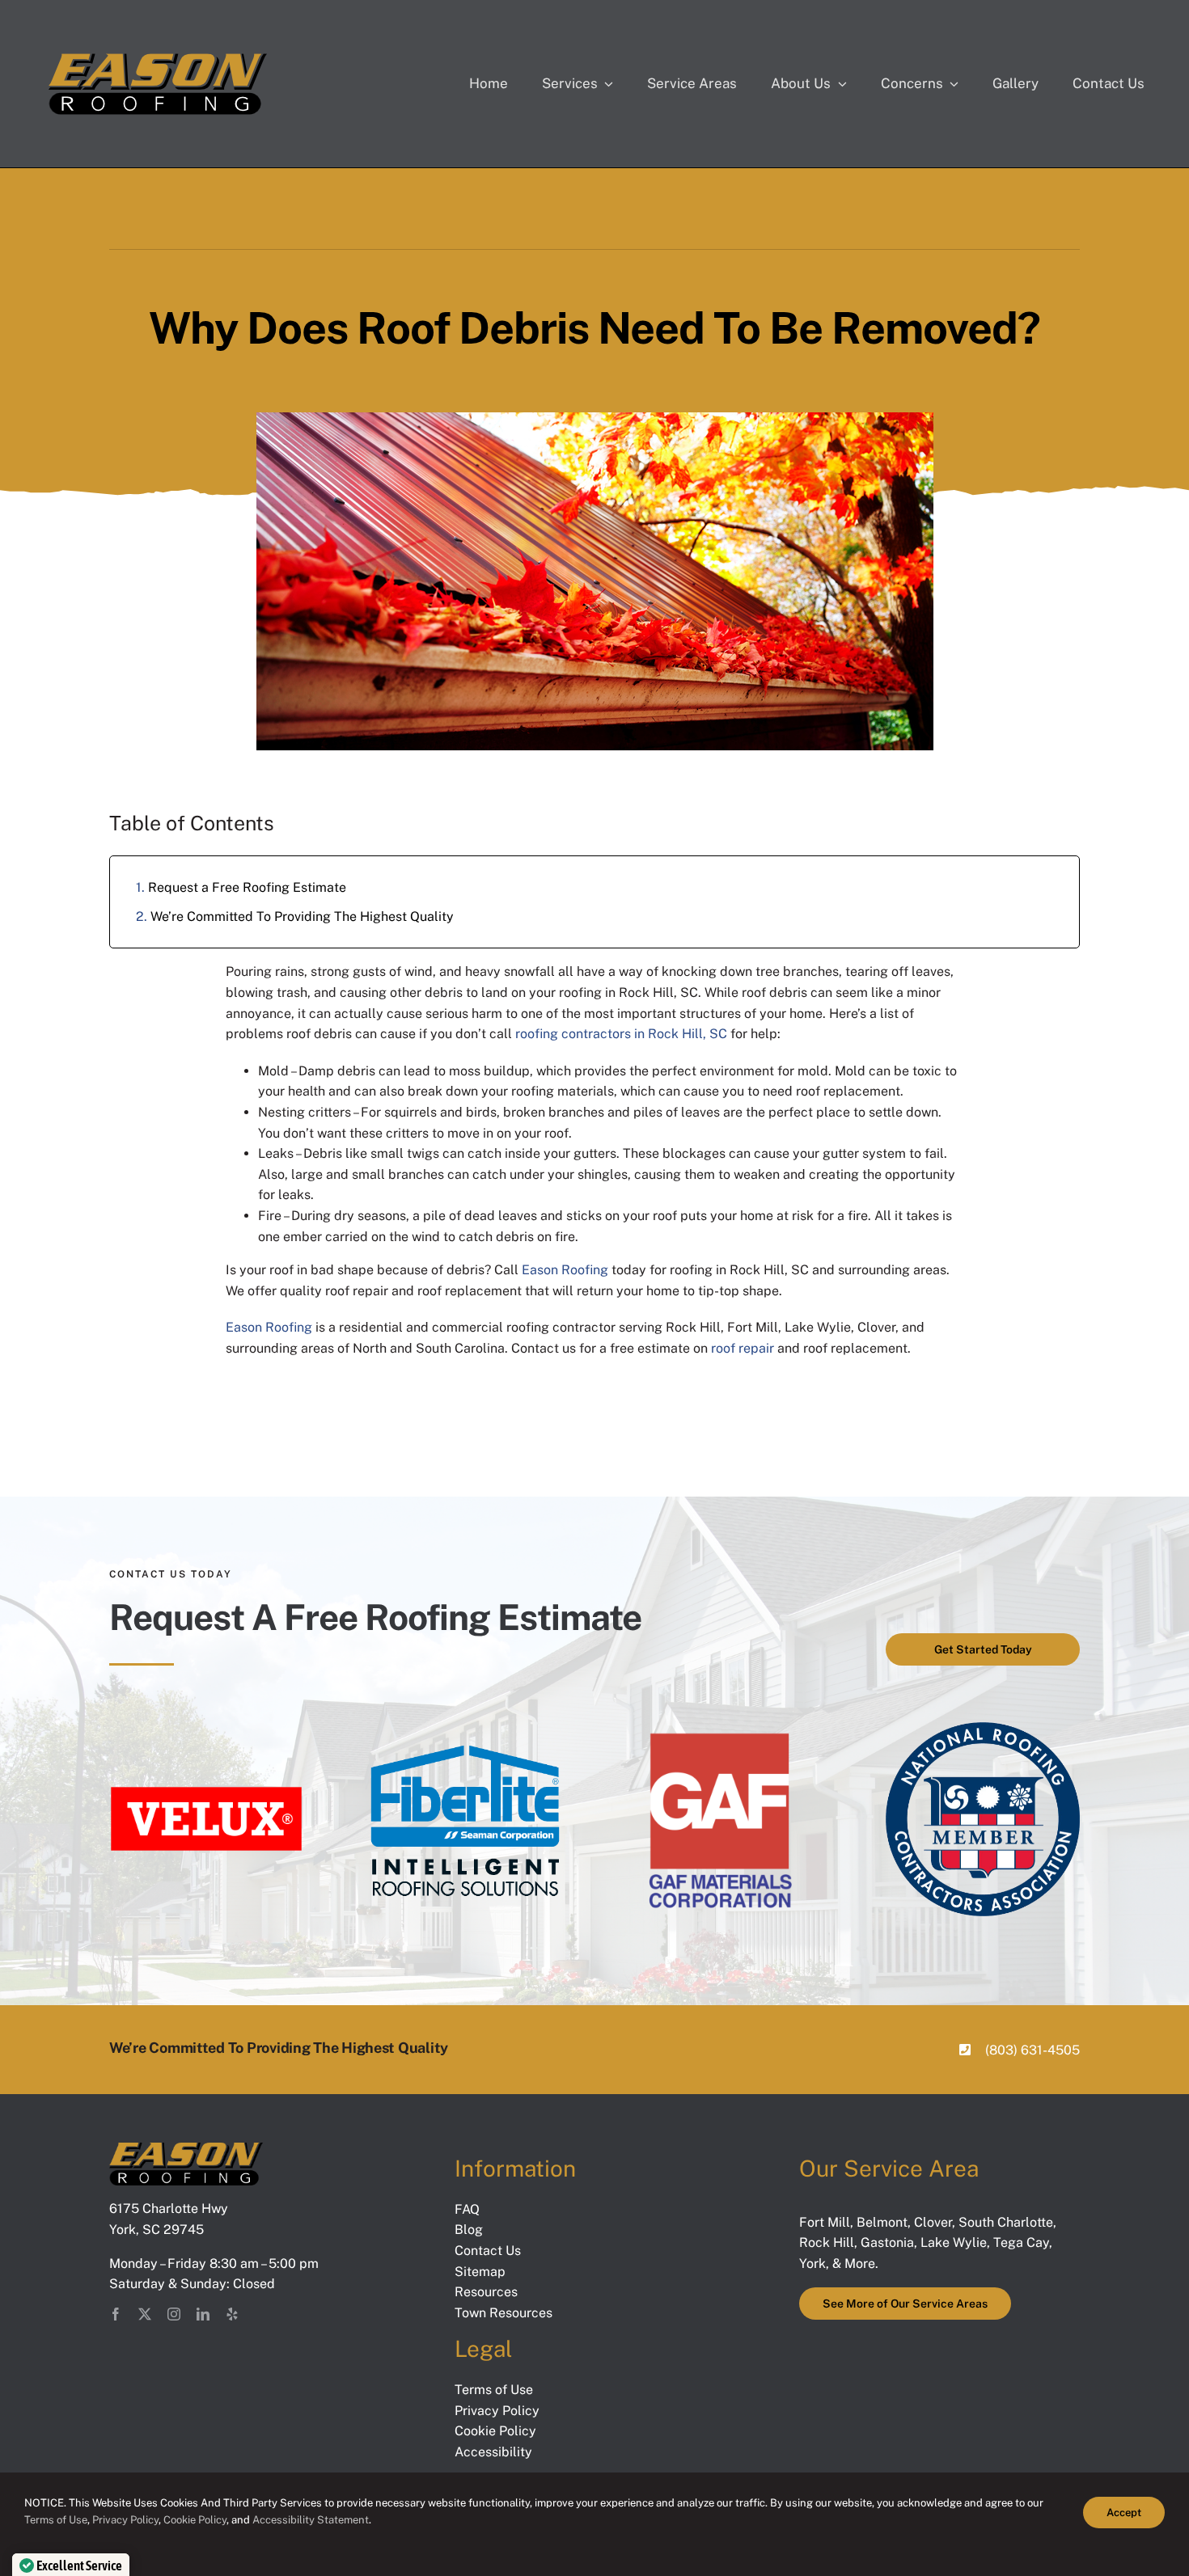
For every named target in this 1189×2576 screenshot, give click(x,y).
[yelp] (232, 2314)
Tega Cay (1021, 2242)
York (812, 2264)
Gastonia (887, 2242)
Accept (1124, 2513)
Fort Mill (825, 2222)
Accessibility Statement (311, 2520)
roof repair (743, 1348)
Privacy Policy (125, 2520)
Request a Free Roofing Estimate (247, 887)
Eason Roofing (565, 1270)
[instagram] (174, 2314)
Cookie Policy (195, 2520)
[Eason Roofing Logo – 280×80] (158, 58)
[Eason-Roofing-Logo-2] (186, 2149)
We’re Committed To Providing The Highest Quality (302, 916)
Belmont (882, 2222)
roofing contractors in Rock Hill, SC (621, 1034)
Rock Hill (827, 2242)
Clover (933, 2222)
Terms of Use (56, 2520)
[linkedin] (203, 2314)
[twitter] (145, 2314)
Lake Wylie (954, 2242)
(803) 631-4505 (1032, 2050)
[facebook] (116, 2314)
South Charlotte (1006, 2222)
